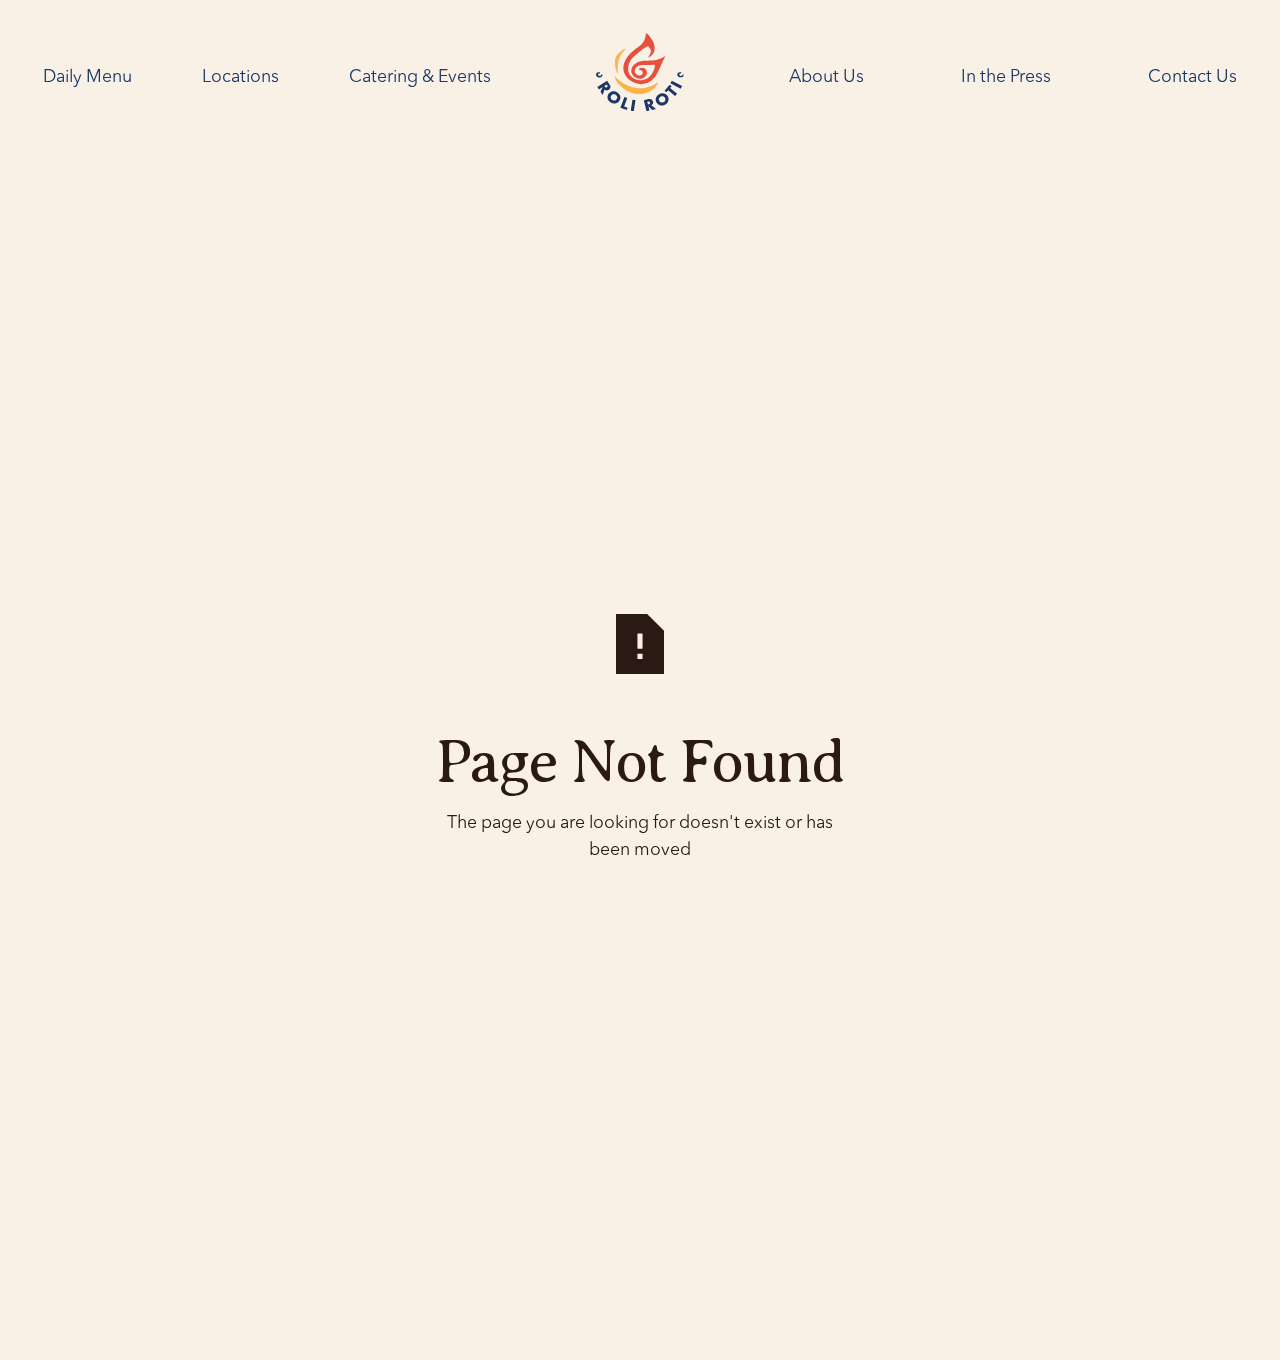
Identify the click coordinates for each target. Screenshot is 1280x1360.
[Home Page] (640, 77)
